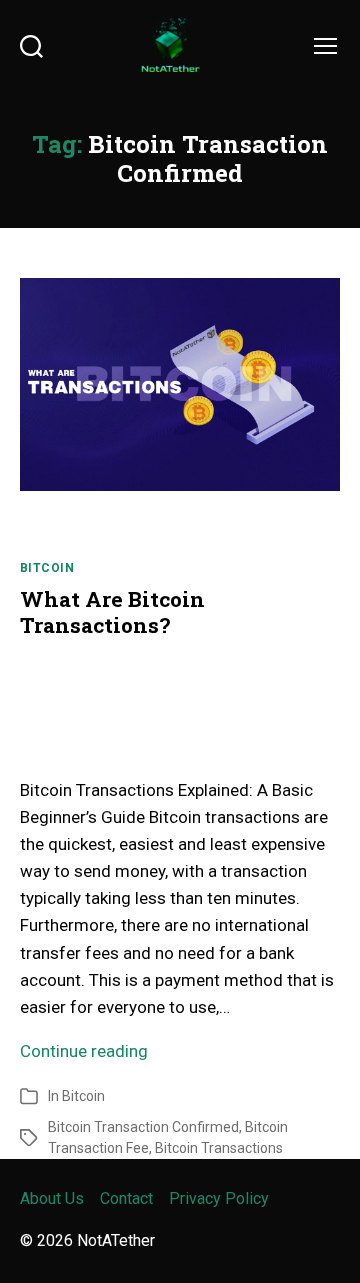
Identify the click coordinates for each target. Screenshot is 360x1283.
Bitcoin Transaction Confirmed (143, 1127)
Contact (126, 1198)
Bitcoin (47, 568)
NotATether (116, 1240)
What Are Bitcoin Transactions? (112, 612)
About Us (52, 1198)
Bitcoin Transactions (219, 1148)
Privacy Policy (219, 1198)
